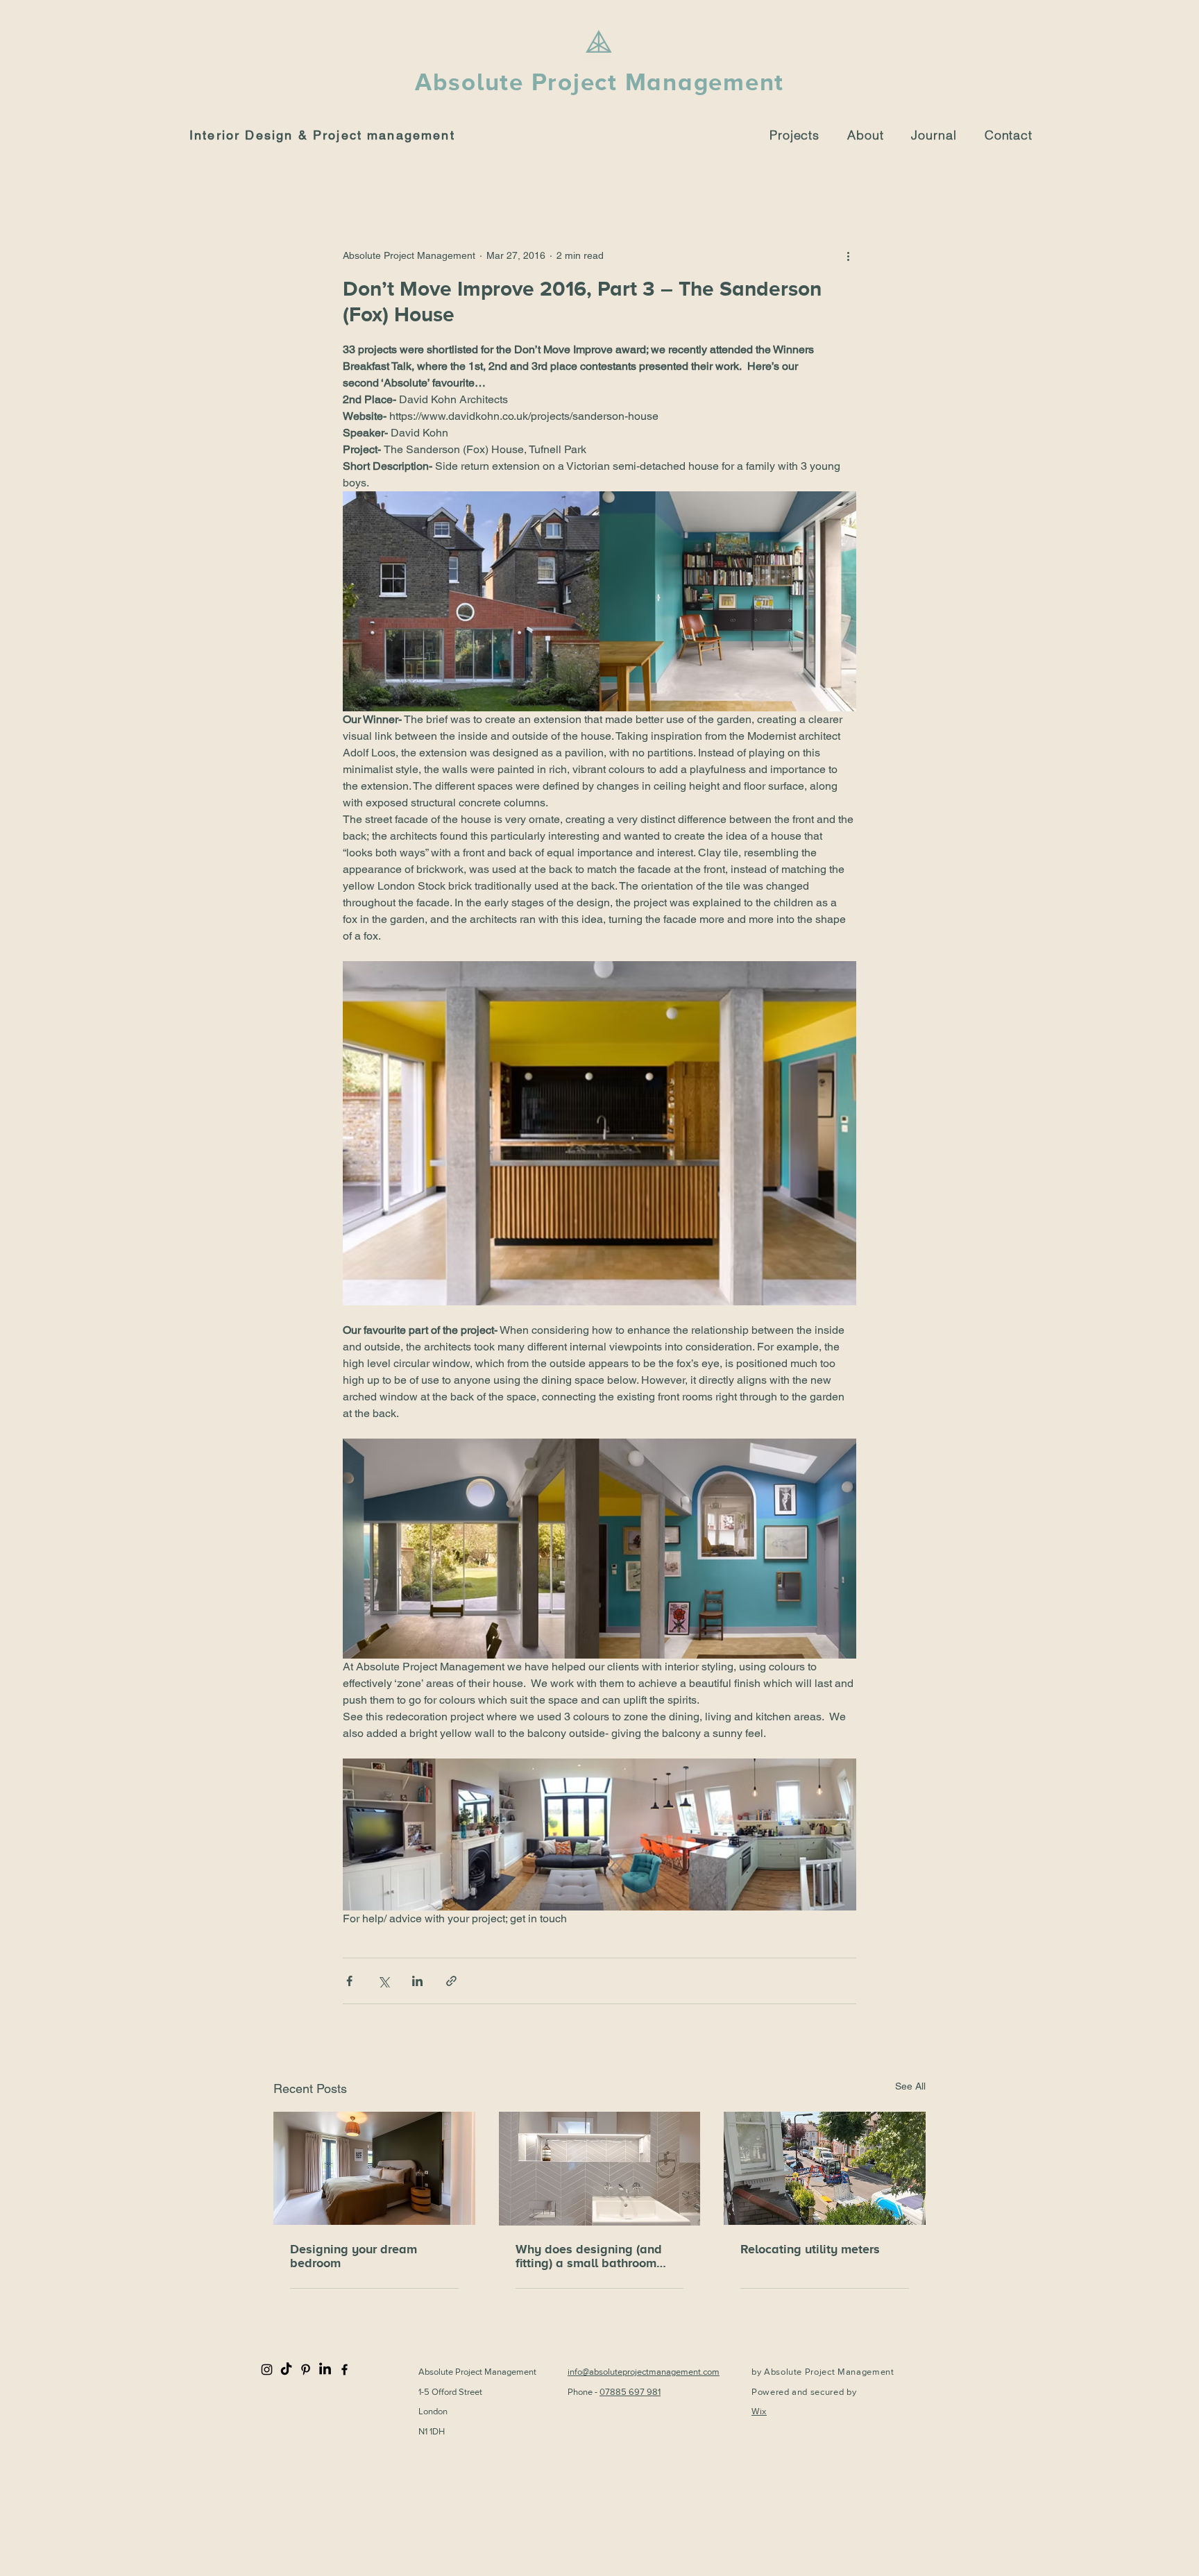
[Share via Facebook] (349, 1981)
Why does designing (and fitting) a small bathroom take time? (589, 2256)
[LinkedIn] (325, 2370)
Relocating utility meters (810, 2249)
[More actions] (848, 255)
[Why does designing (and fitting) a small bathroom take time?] (600, 2169)
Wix (759, 2411)
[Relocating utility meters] (825, 2168)
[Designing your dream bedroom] (374, 2168)
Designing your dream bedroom (354, 2256)
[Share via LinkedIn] (417, 1981)
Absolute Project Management (599, 82)
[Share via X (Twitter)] (383, 1981)
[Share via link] (451, 1981)
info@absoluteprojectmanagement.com (644, 2372)
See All (910, 2086)
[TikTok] (286, 2370)
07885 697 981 (630, 2392)
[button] (865, 135)
